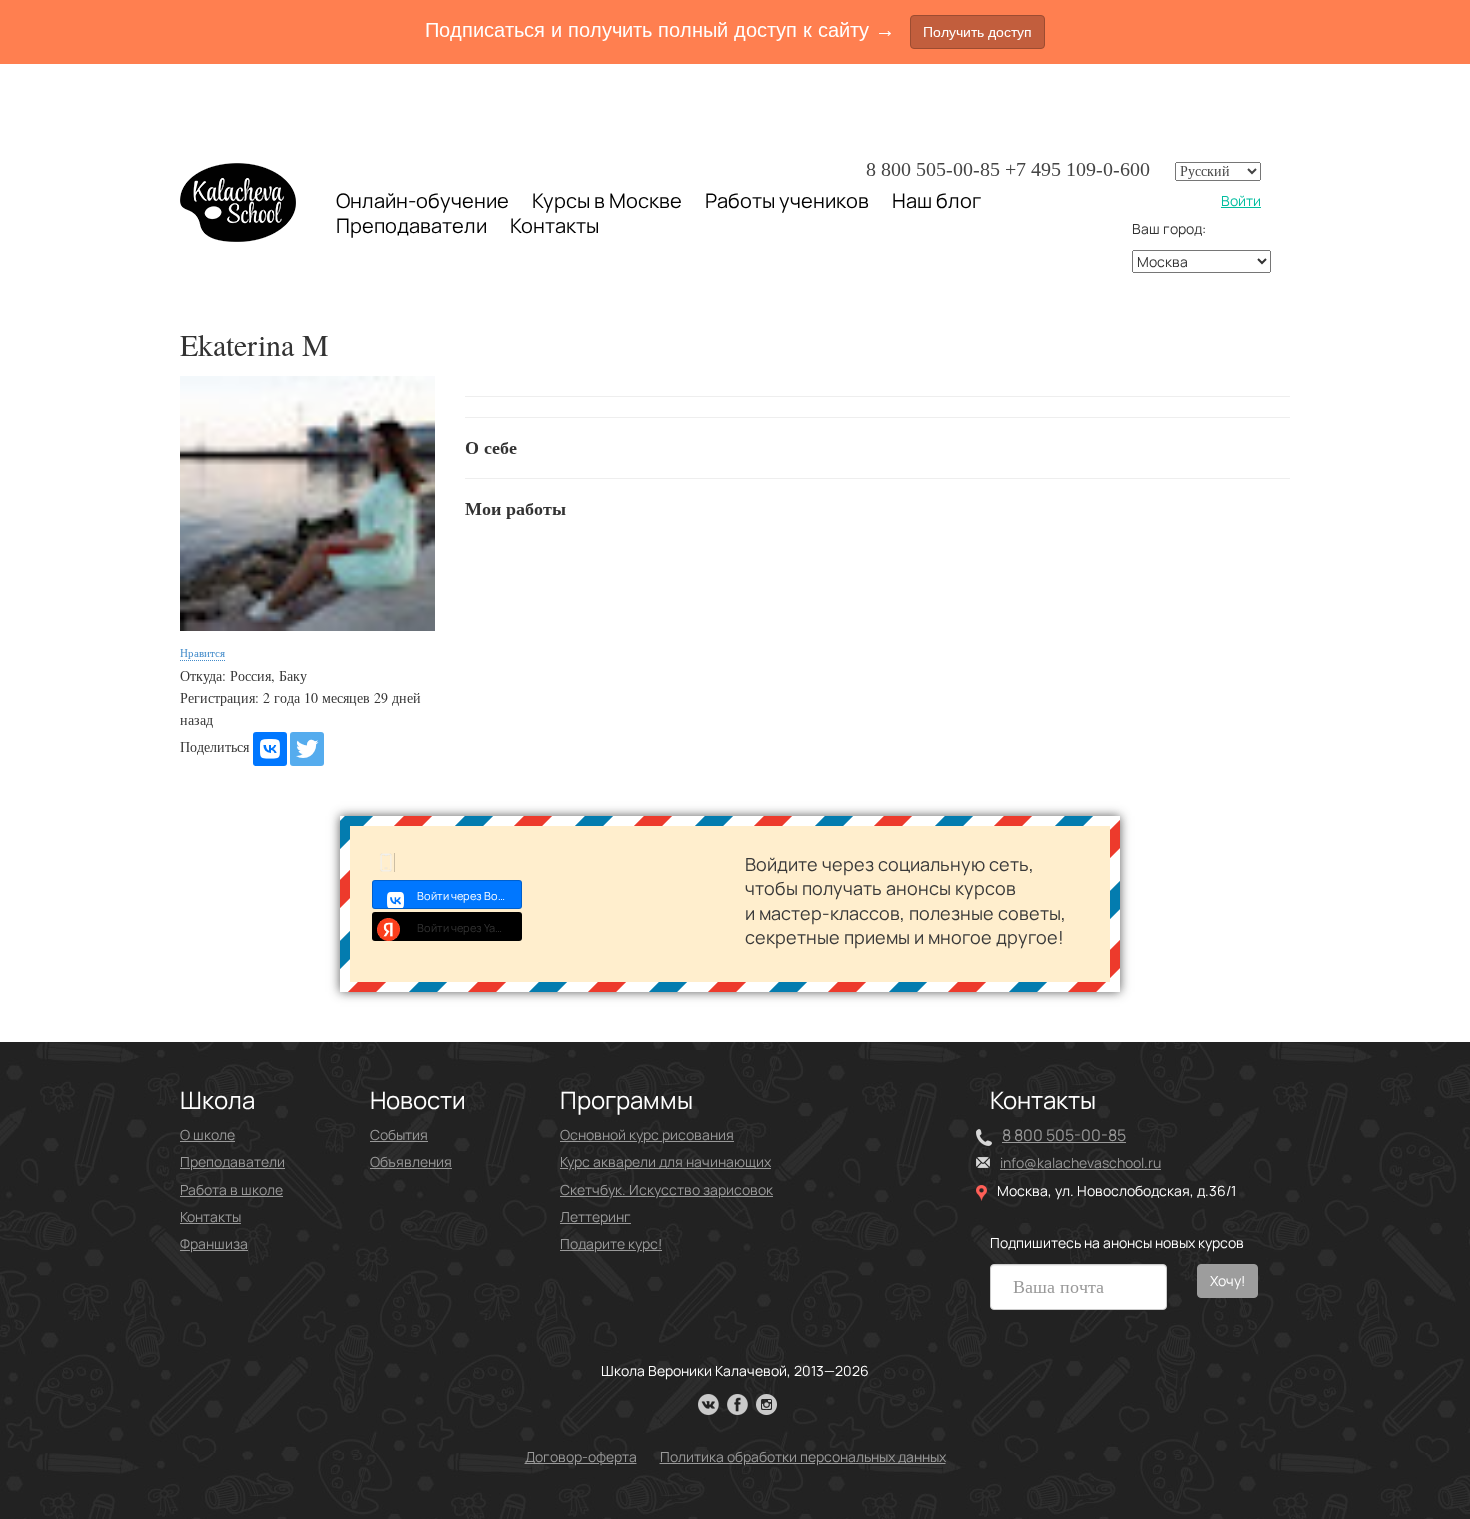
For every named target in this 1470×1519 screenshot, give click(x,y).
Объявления (411, 1161)
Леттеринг (595, 1216)
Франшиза (214, 1243)
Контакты (554, 226)
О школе (207, 1134)
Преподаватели (411, 225)
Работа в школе (231, 1189)
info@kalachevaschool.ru (1080, 1162)
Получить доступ (977, 32)
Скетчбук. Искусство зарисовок (666, 1189)
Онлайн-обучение (422, 200)
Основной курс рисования (647, 1134)
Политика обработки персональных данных (803, 1456)
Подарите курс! (611, 1243)
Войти (1241, 200)
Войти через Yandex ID (469, 927)
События (399, 1134)
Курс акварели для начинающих (665, 1161)
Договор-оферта (581, 1456)
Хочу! (1227, 1280)
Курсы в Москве (607, 201)
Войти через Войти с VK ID (469, 895)
